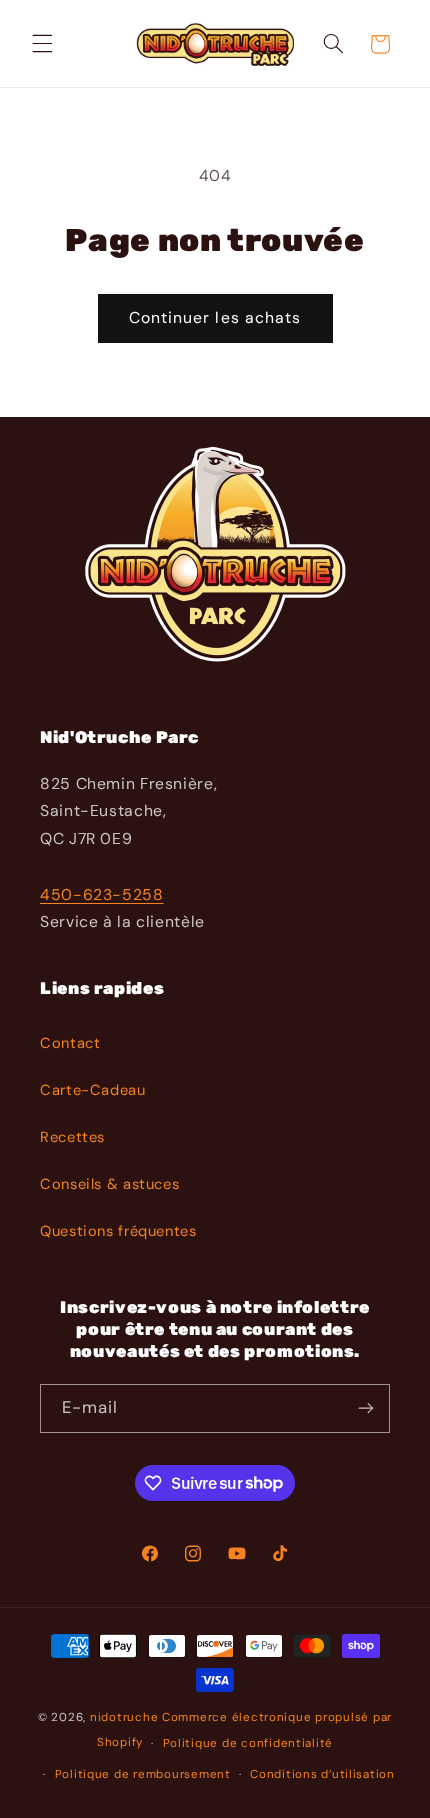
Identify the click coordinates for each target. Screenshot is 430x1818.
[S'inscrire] (366, 1408)
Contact (70, 1043)
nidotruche (124, 1717)
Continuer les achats (215, 317)
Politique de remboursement (143, 1774)
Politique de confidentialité (248, 1743)
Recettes (72, 1137)
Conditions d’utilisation (322, 1774)
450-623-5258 (102, 894)
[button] (42, 44)
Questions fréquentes (118, 1231)
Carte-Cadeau (93, 1090)
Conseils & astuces (109, 1184)
